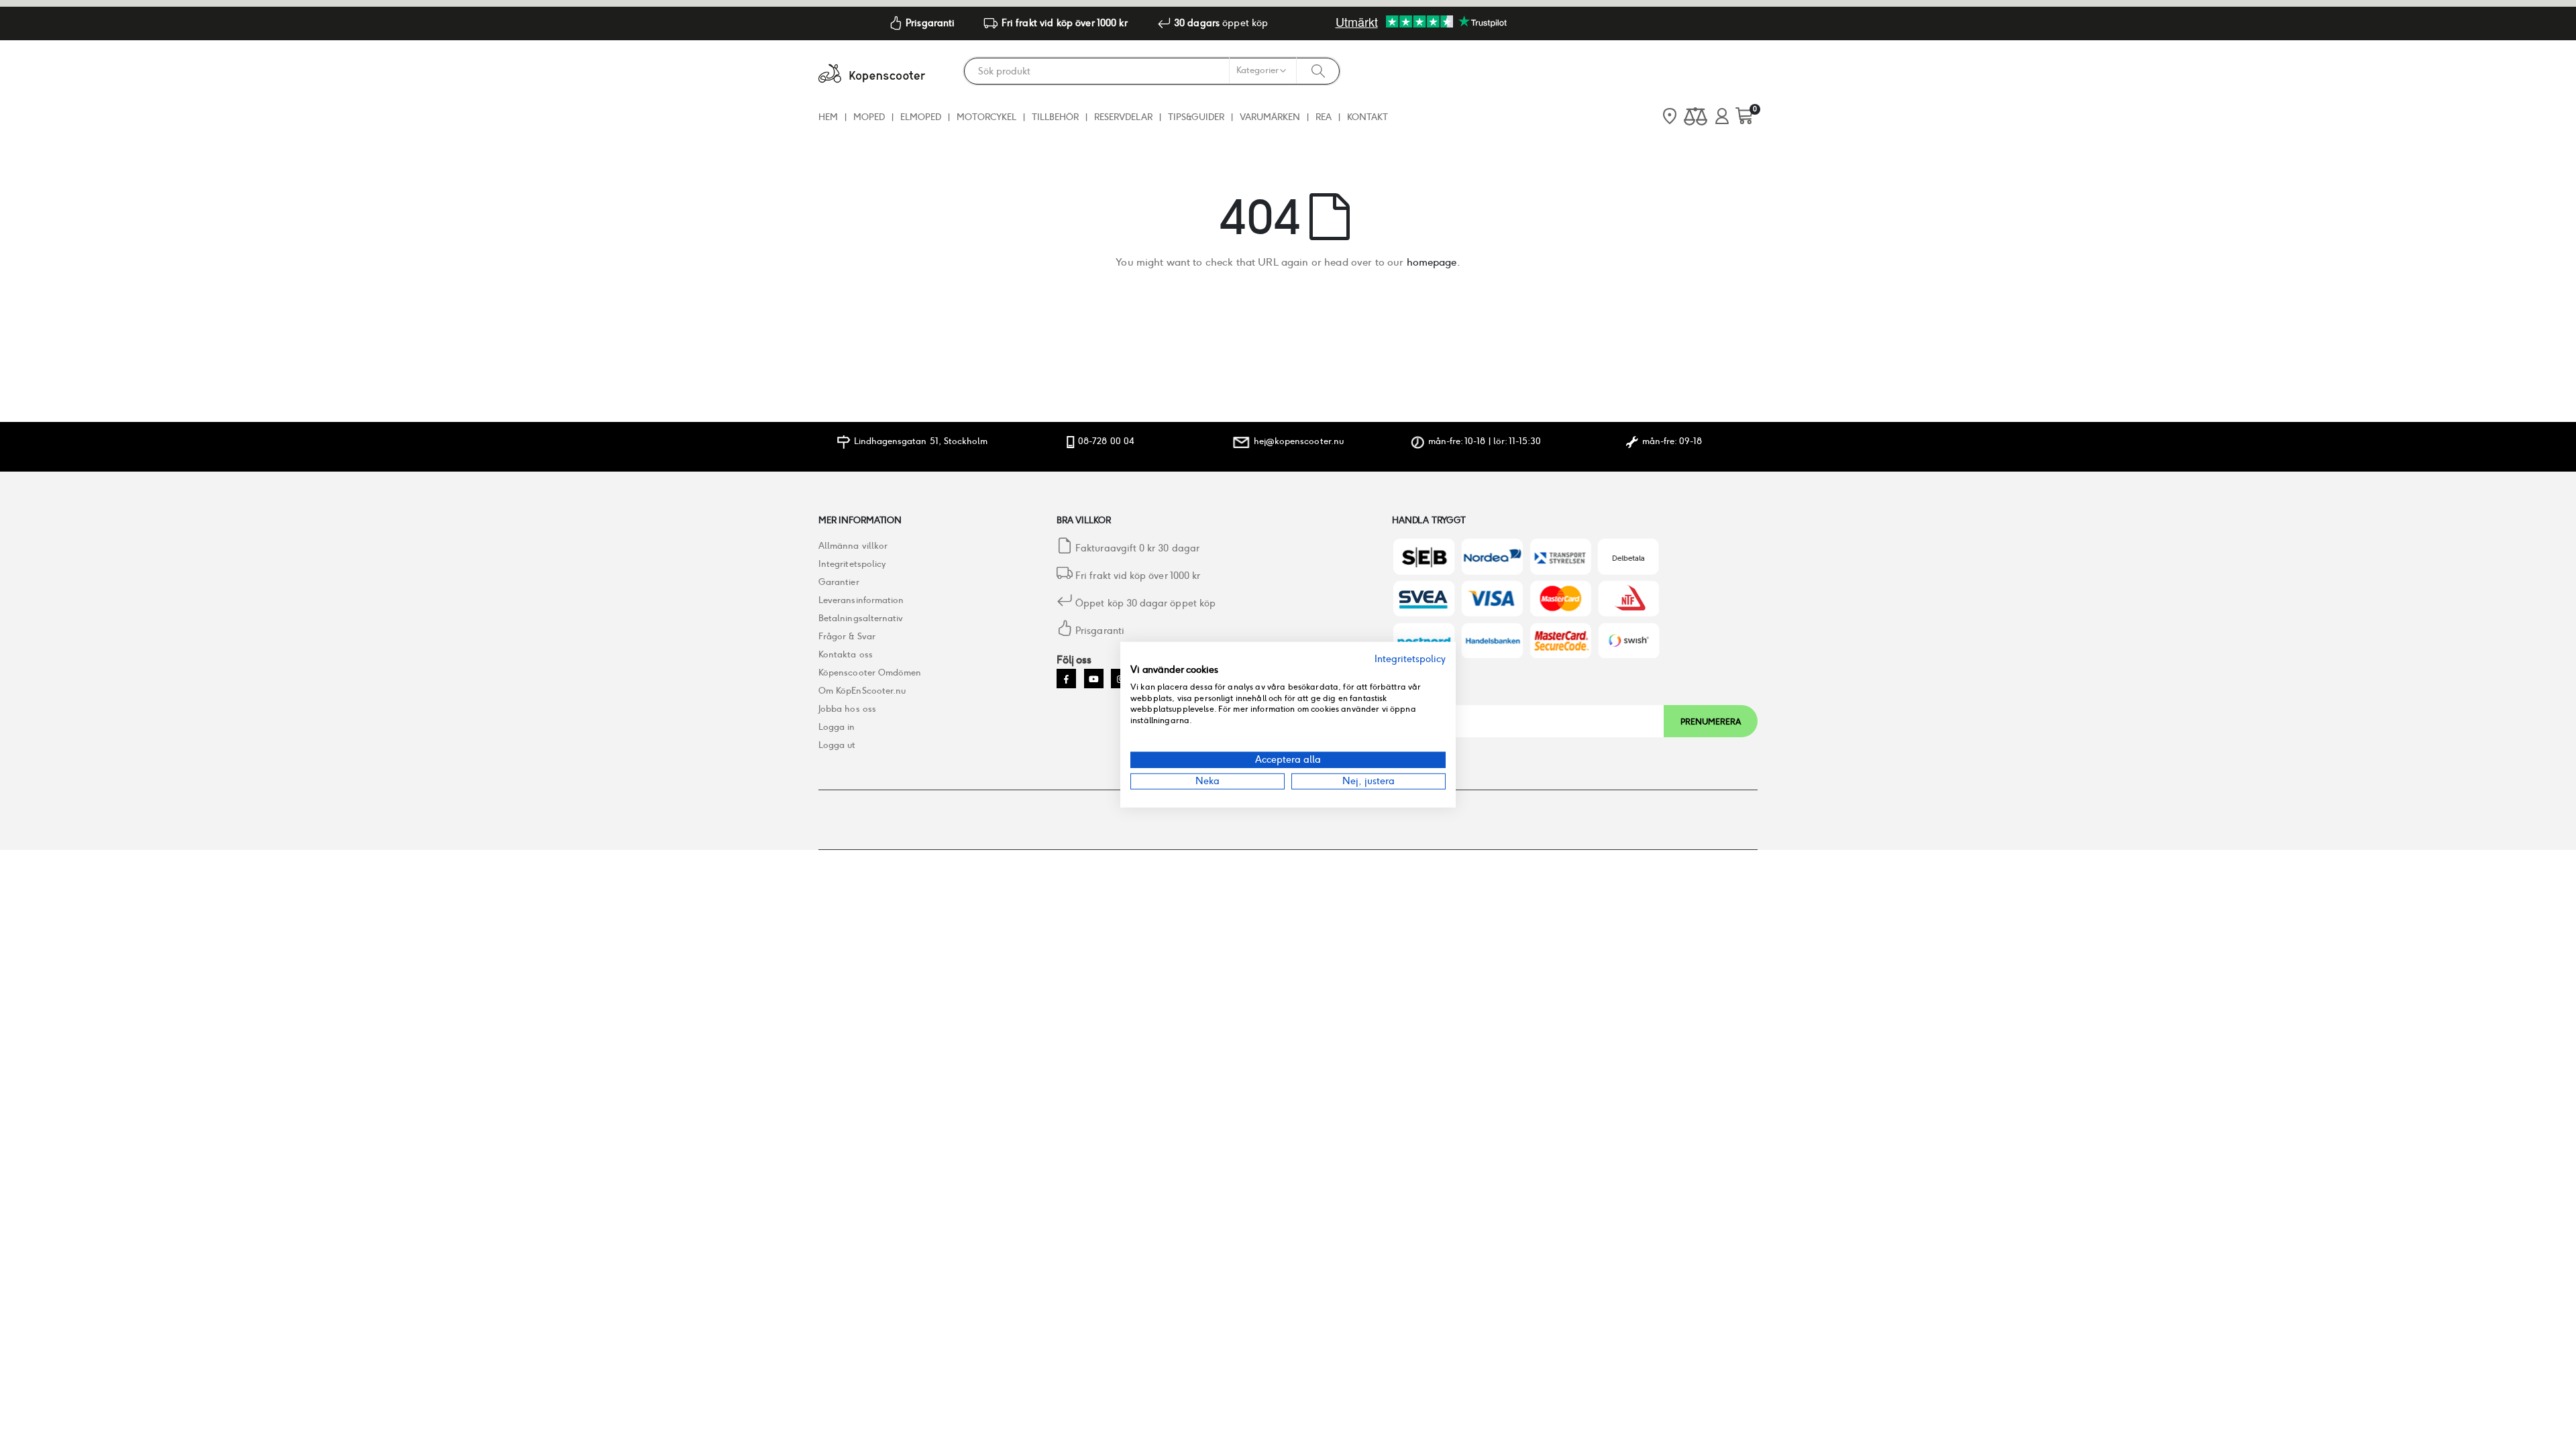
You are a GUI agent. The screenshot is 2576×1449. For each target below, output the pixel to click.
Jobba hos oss (847, 709)
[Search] (1318, 70)
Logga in (837, 727)
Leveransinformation (861, 600)
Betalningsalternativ (861, 618)
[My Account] (1722, 117)
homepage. (1434, 262)
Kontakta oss (846, 654)
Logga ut (837, 745)
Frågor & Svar (847, 636)
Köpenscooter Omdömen (870, 673)
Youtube (1094, 679)
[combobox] (1152, 71)
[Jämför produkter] (1696, 117)
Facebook (1066, 679)
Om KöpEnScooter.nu (862, 691)
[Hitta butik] (1670, 117)
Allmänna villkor (853, 546)
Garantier (839, 582)
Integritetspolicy (852, 564)
